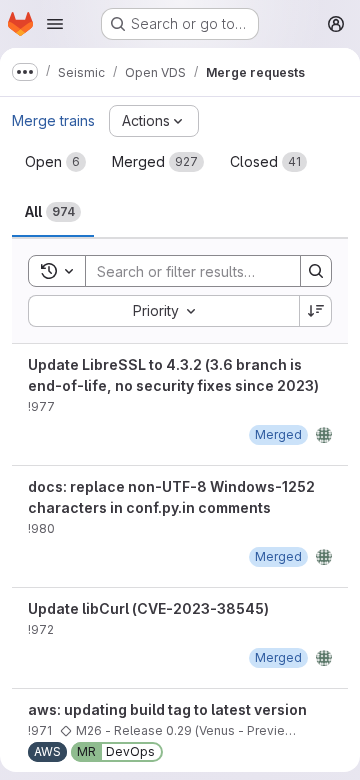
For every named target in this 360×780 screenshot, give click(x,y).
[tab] (55, 162)
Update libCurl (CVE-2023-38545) (148, 608)
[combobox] (163, 311)
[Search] (316, 271)
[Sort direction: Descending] (316, 311)
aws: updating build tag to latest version (167, 709)
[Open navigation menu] (55, 24)
